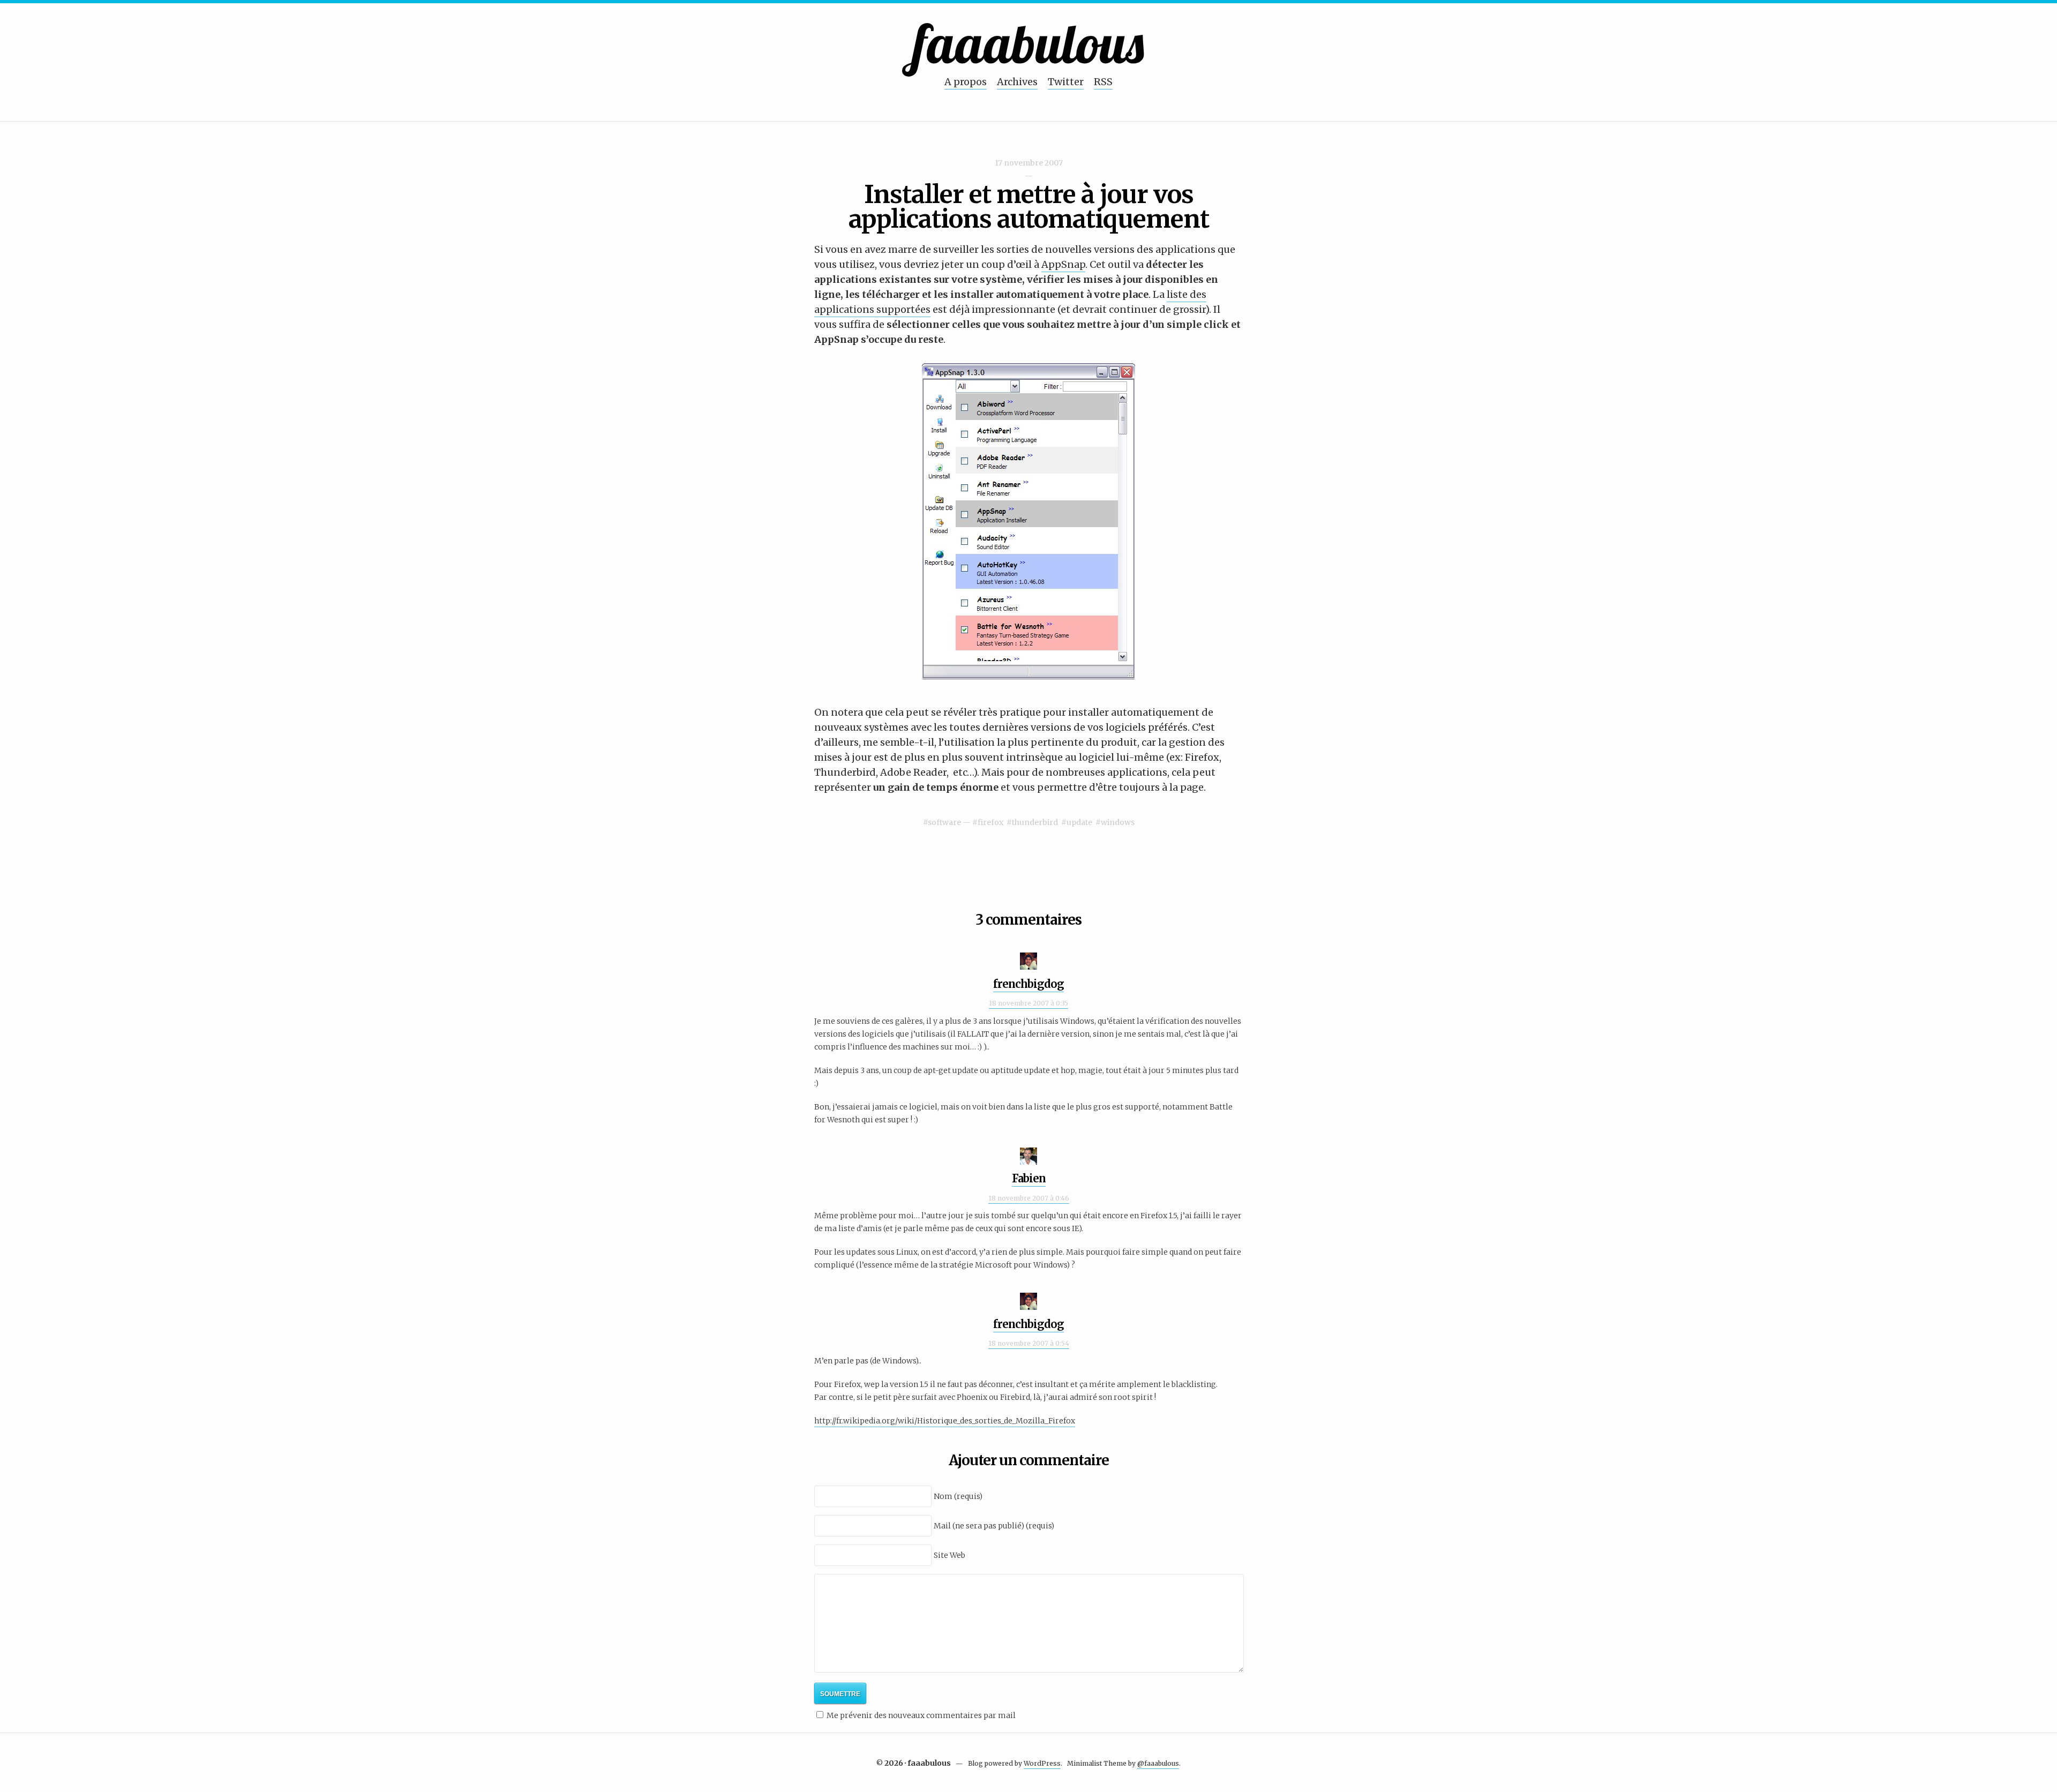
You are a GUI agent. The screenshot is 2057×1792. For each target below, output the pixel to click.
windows (1118, 822)
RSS (1103, 82)
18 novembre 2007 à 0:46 (1029, 1198)
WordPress (1042, 1763)
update (1079, 822)
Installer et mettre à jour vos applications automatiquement (1029, 207)
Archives (1017, 82)
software (944, 822)
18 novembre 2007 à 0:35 (1028, 1003)
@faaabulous (1158, 1763)
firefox (990, 822)
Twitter (1066, 82)
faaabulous (1029, 43)
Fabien (1029, 1178)
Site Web (949, 1555)
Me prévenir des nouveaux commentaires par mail (921, 1715)
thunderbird (1035, 822)
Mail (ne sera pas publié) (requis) (994, 1526)
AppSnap (1063, 264)
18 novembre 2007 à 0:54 (1029, 1343)
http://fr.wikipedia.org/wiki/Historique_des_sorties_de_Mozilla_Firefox (945, 1421)
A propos (966, 82)
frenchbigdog (1028, 984)
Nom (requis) (958, 1496)
